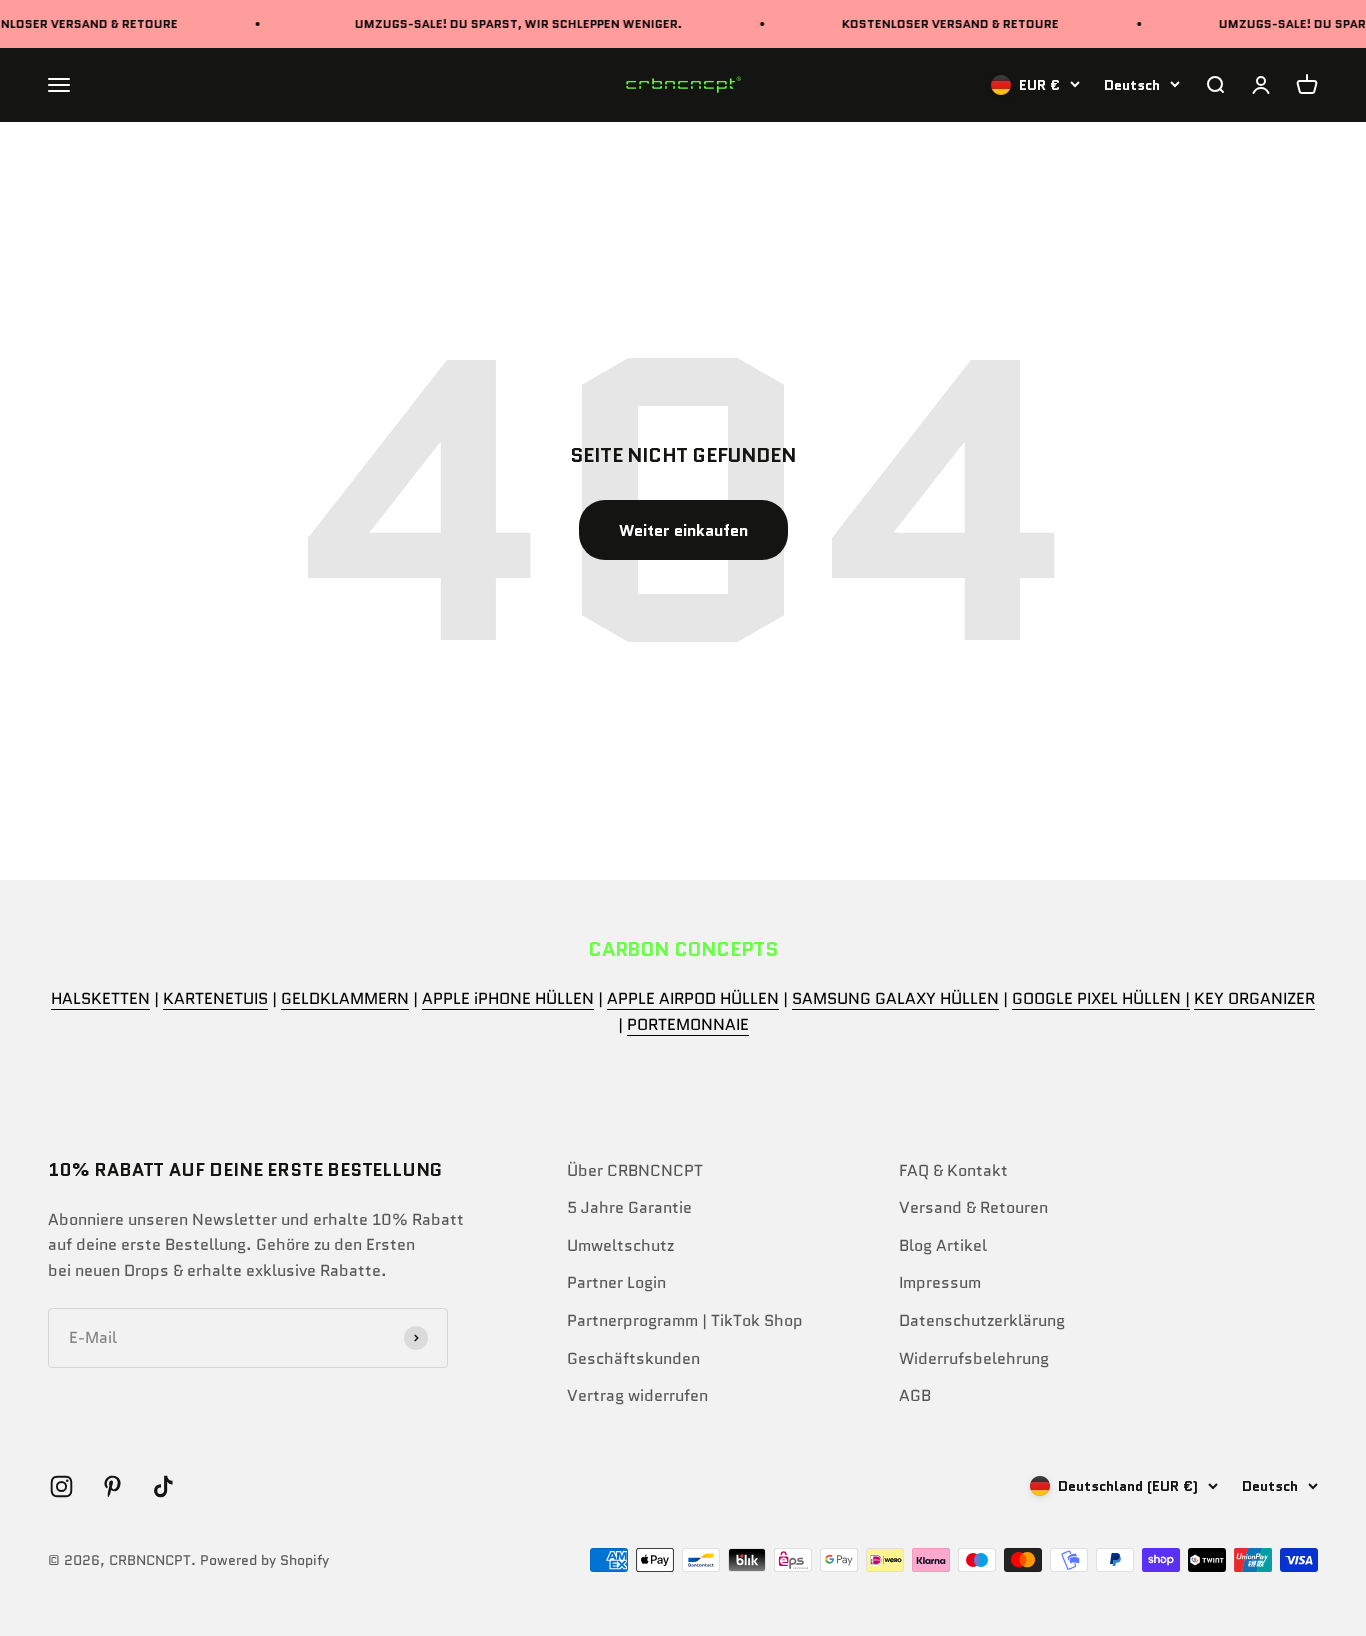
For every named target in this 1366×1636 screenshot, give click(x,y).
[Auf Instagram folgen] (61, 1486)
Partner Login (616, 1282)
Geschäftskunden (633, 1358)
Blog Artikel (943, 1245)
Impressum (940, 1282)
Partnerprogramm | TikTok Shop (685, 1320)
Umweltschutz (620, 1245)
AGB (915, 1395)
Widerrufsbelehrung (974, 1358)
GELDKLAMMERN (345, 998)
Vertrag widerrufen (637, 1395)
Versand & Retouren (973, 1207)
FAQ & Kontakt (953, 1170)
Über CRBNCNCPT (635, 1170)
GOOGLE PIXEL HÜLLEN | (1101, 998)
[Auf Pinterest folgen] (112, 1486)
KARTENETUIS (215, 998)
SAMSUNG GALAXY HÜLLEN (895, 998)
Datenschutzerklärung (982, 1320)
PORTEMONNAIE (688, 1024)
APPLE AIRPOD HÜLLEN (693, 998)
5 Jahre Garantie (629, 1207)
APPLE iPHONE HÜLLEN (508, 998)
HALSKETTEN (100, 998)
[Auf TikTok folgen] (163, 1486)
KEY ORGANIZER (1254, 998)
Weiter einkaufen (683, 530)
